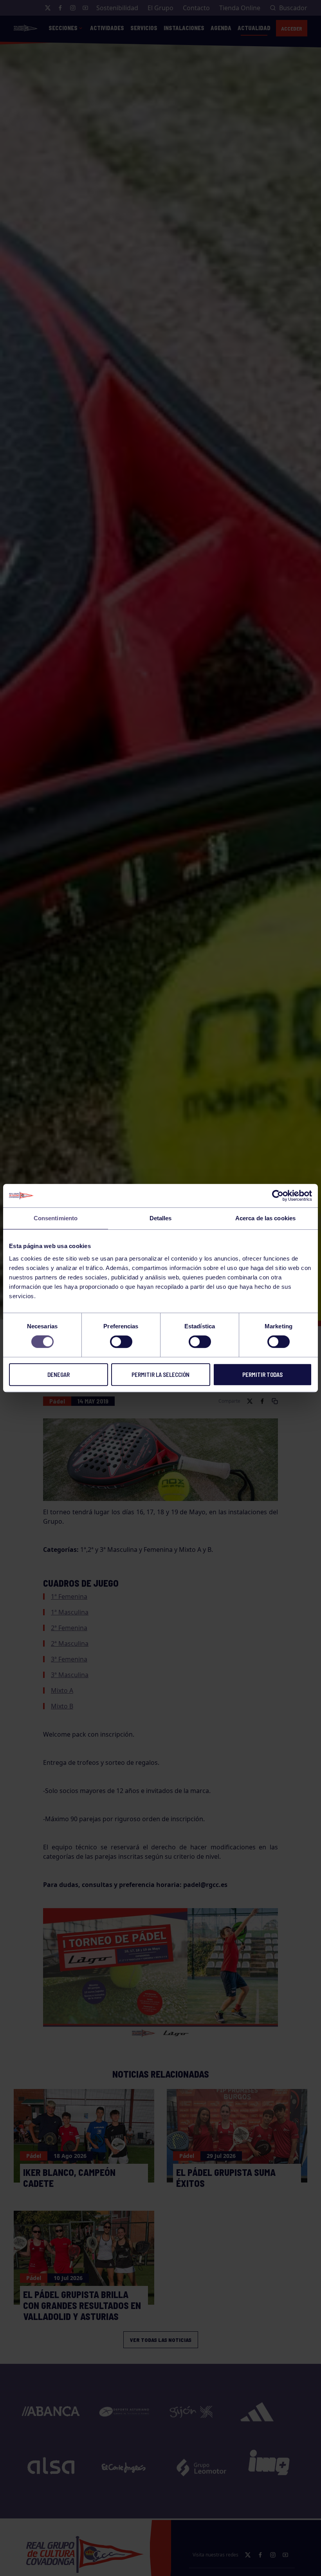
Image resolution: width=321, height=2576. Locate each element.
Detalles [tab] (161, 1218)
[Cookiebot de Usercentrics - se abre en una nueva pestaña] (278, 1196)
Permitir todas (262, 1375)
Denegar (59, 1375)
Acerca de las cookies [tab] (265, 1218)
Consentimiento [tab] (56, 1218)
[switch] (121, 1342)
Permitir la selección (160, 1375)
